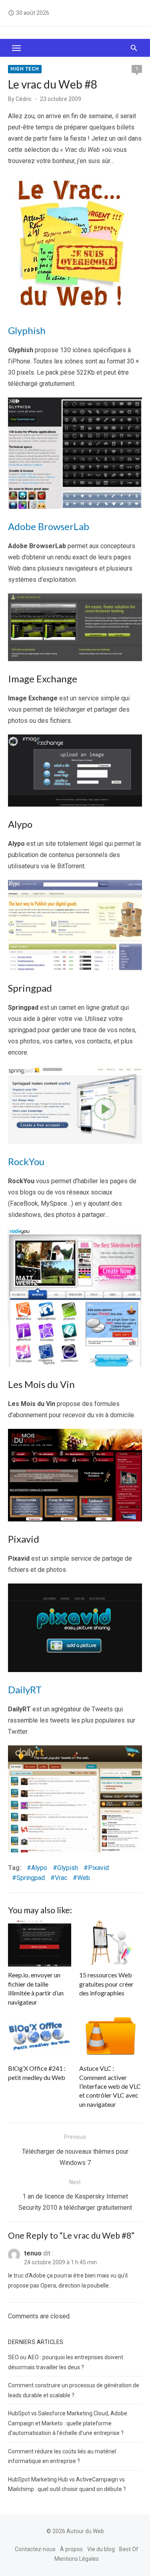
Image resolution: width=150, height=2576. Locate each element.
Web (84, 1878)
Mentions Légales (77, 2559)
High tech (25, 69)
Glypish (68, 1868)
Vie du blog (101, 2549)
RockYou (26, 1161)
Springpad (31, 1878)
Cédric (24, 99)
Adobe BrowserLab (49, 526)
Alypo (39, 1868)
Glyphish (27, 330)
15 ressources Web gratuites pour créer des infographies (106, 1984)
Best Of (129, 2549)
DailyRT (25, 1689)
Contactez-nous (35, 2549)
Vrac (61, 1878)
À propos (71, 2549)
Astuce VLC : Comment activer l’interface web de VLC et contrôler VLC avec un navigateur (110, 2086)
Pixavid (98, 1868)
